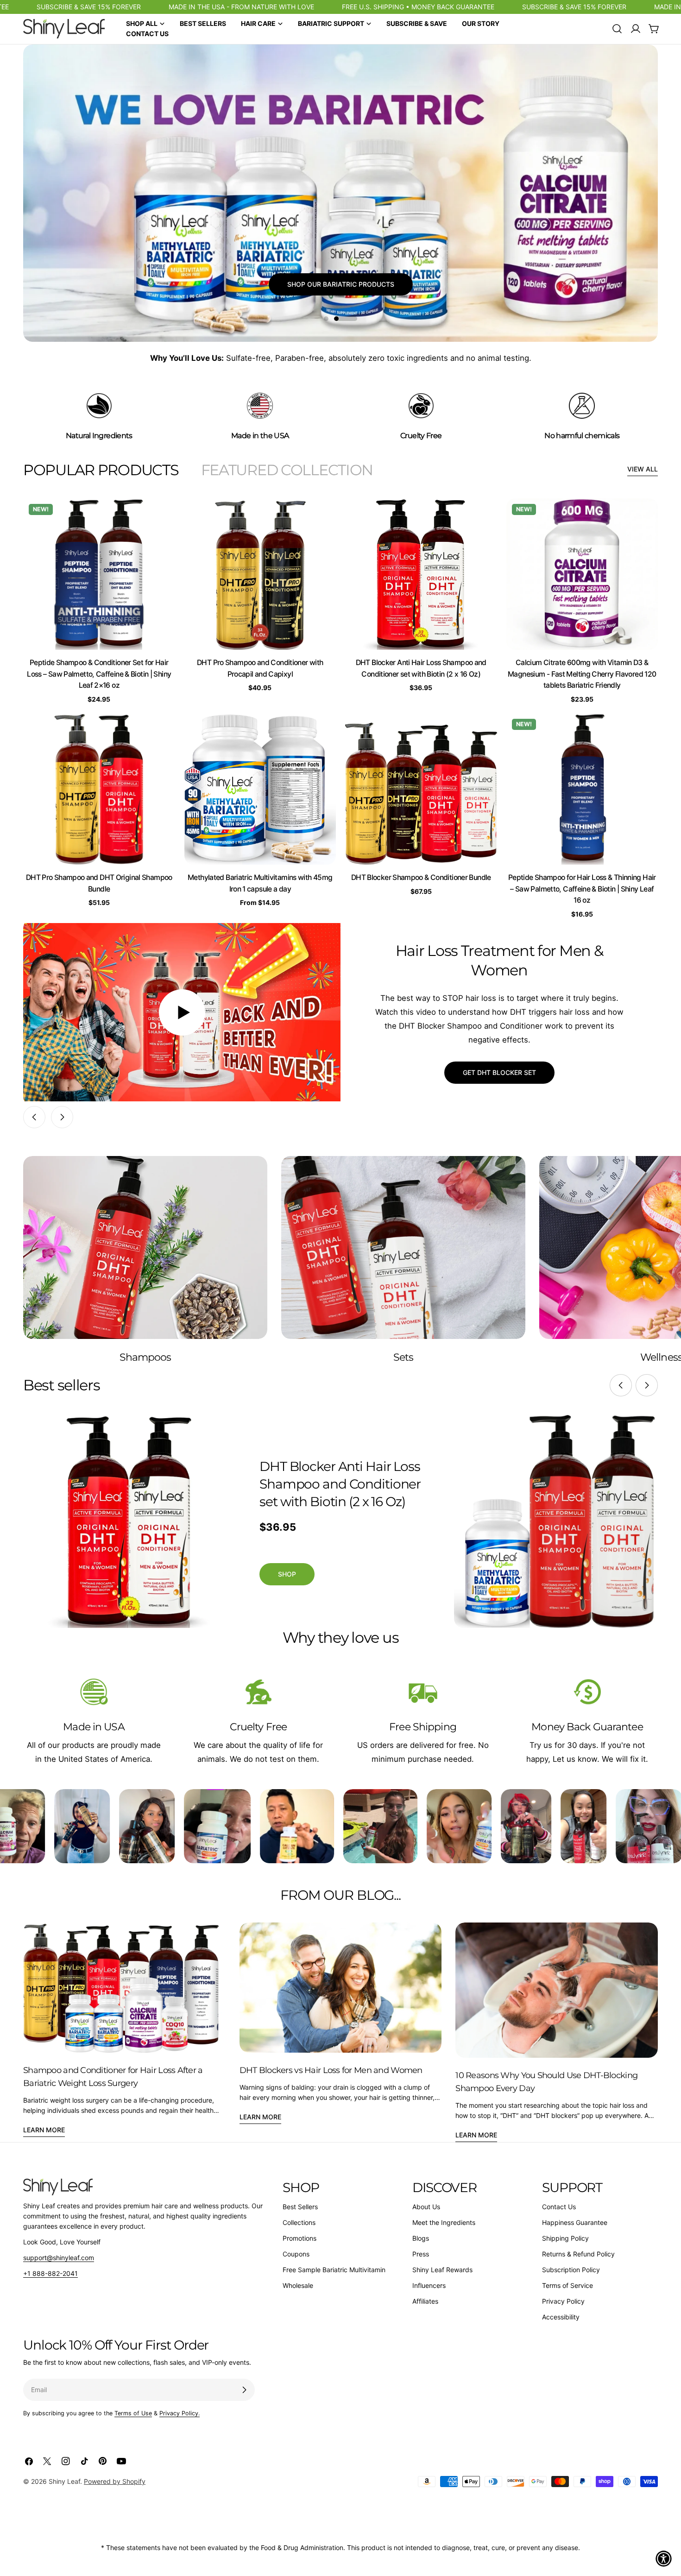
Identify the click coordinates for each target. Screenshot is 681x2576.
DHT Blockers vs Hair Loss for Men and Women (331, 2070)
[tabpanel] (340, 709)
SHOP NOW (340, 296)
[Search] (617, 29)
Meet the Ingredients (444, 2222)
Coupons (296, 2254)
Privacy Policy (563, 2301)
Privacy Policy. (180, 2413)
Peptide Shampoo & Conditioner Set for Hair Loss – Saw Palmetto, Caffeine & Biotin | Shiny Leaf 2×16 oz (99, 674)
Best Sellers (300, 2207)
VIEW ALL (643, 469)
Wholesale (298, 2285)
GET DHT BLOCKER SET (499, 1072)
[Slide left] (34, 1117)
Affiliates (425, 2301)
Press (421, 2254)
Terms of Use (133, 2413)
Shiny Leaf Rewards (442, 2270)
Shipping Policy (565, 2238)
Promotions (300, 2238)
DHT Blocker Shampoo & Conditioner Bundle (421, 877)
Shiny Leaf (64, 2481)
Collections (299, 2222)
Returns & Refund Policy (578, 2254)
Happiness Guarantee (575, 2222)
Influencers (429, 2285)
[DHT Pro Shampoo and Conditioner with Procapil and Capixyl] (260, 574)
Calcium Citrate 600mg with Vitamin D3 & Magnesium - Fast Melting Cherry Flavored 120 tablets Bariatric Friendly (582, 674)
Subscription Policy (571, 2270)
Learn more (44, 2130)
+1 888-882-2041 (50, 2273)
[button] (664, 2559)
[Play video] (182, 1012)
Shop (287, 1574)
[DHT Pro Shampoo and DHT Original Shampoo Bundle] (99, 789)
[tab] (101, 470)
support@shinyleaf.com (59, 2258)
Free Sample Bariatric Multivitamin (334, 2270)
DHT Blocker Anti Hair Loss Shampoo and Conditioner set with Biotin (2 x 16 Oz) (340, 1484)
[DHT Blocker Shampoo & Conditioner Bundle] (421, 789)
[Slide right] (62, 1117)
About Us (426, 2207)
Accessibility (561, 2317)
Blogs (421, 2238)
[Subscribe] (244, 2390)
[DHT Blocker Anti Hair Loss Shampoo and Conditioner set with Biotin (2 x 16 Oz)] (421, 574)
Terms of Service (567, 2285)
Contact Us (559, 2207)
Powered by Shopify (115, 2481)
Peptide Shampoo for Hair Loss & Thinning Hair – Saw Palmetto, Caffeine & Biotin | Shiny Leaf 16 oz (582, 889)
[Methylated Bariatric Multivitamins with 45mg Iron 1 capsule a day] (260, 789)
